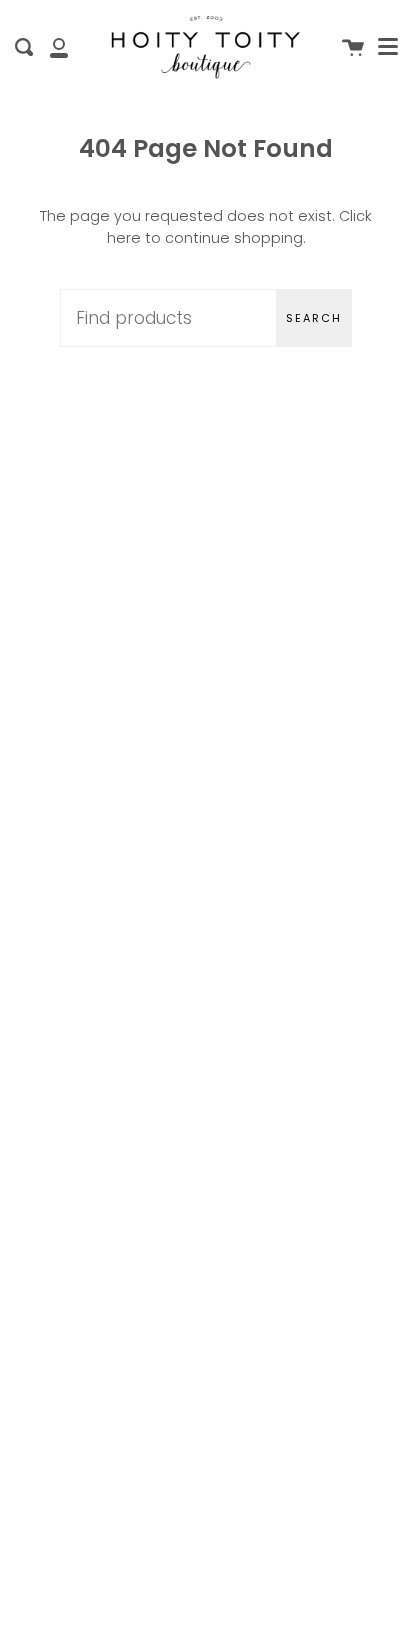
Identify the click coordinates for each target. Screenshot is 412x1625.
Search (314, 318)
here (124, 238)
